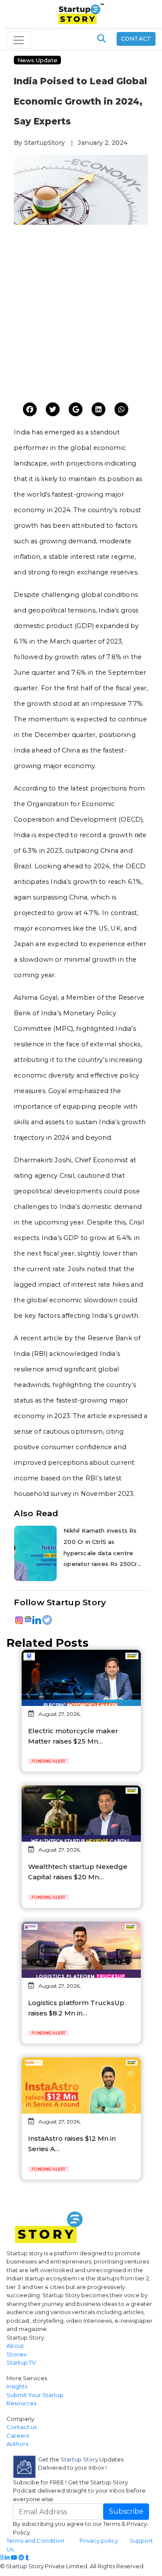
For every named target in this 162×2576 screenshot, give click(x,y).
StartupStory (44, 143)
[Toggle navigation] (19, 40)
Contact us (22, 2427)
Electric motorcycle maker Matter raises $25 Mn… (73, 1736)
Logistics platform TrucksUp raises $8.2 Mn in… (76, 2008)
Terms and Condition (35, 2541)
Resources (21, 2403)
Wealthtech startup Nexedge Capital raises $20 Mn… (78, 1872)
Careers (18, 2436)
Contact (136, 38)
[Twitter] (30, 410)
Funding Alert (48, 1761)
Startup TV (21, 2362)
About (15, 2346)
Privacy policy (99, 2541)
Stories (16, 2354)
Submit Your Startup (35, 2395)
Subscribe (126, 2511)
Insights (17, 2386)
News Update (37, 60)
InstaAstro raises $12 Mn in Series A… (72, 2144)
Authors (17, 2444)
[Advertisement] (81, 316)
